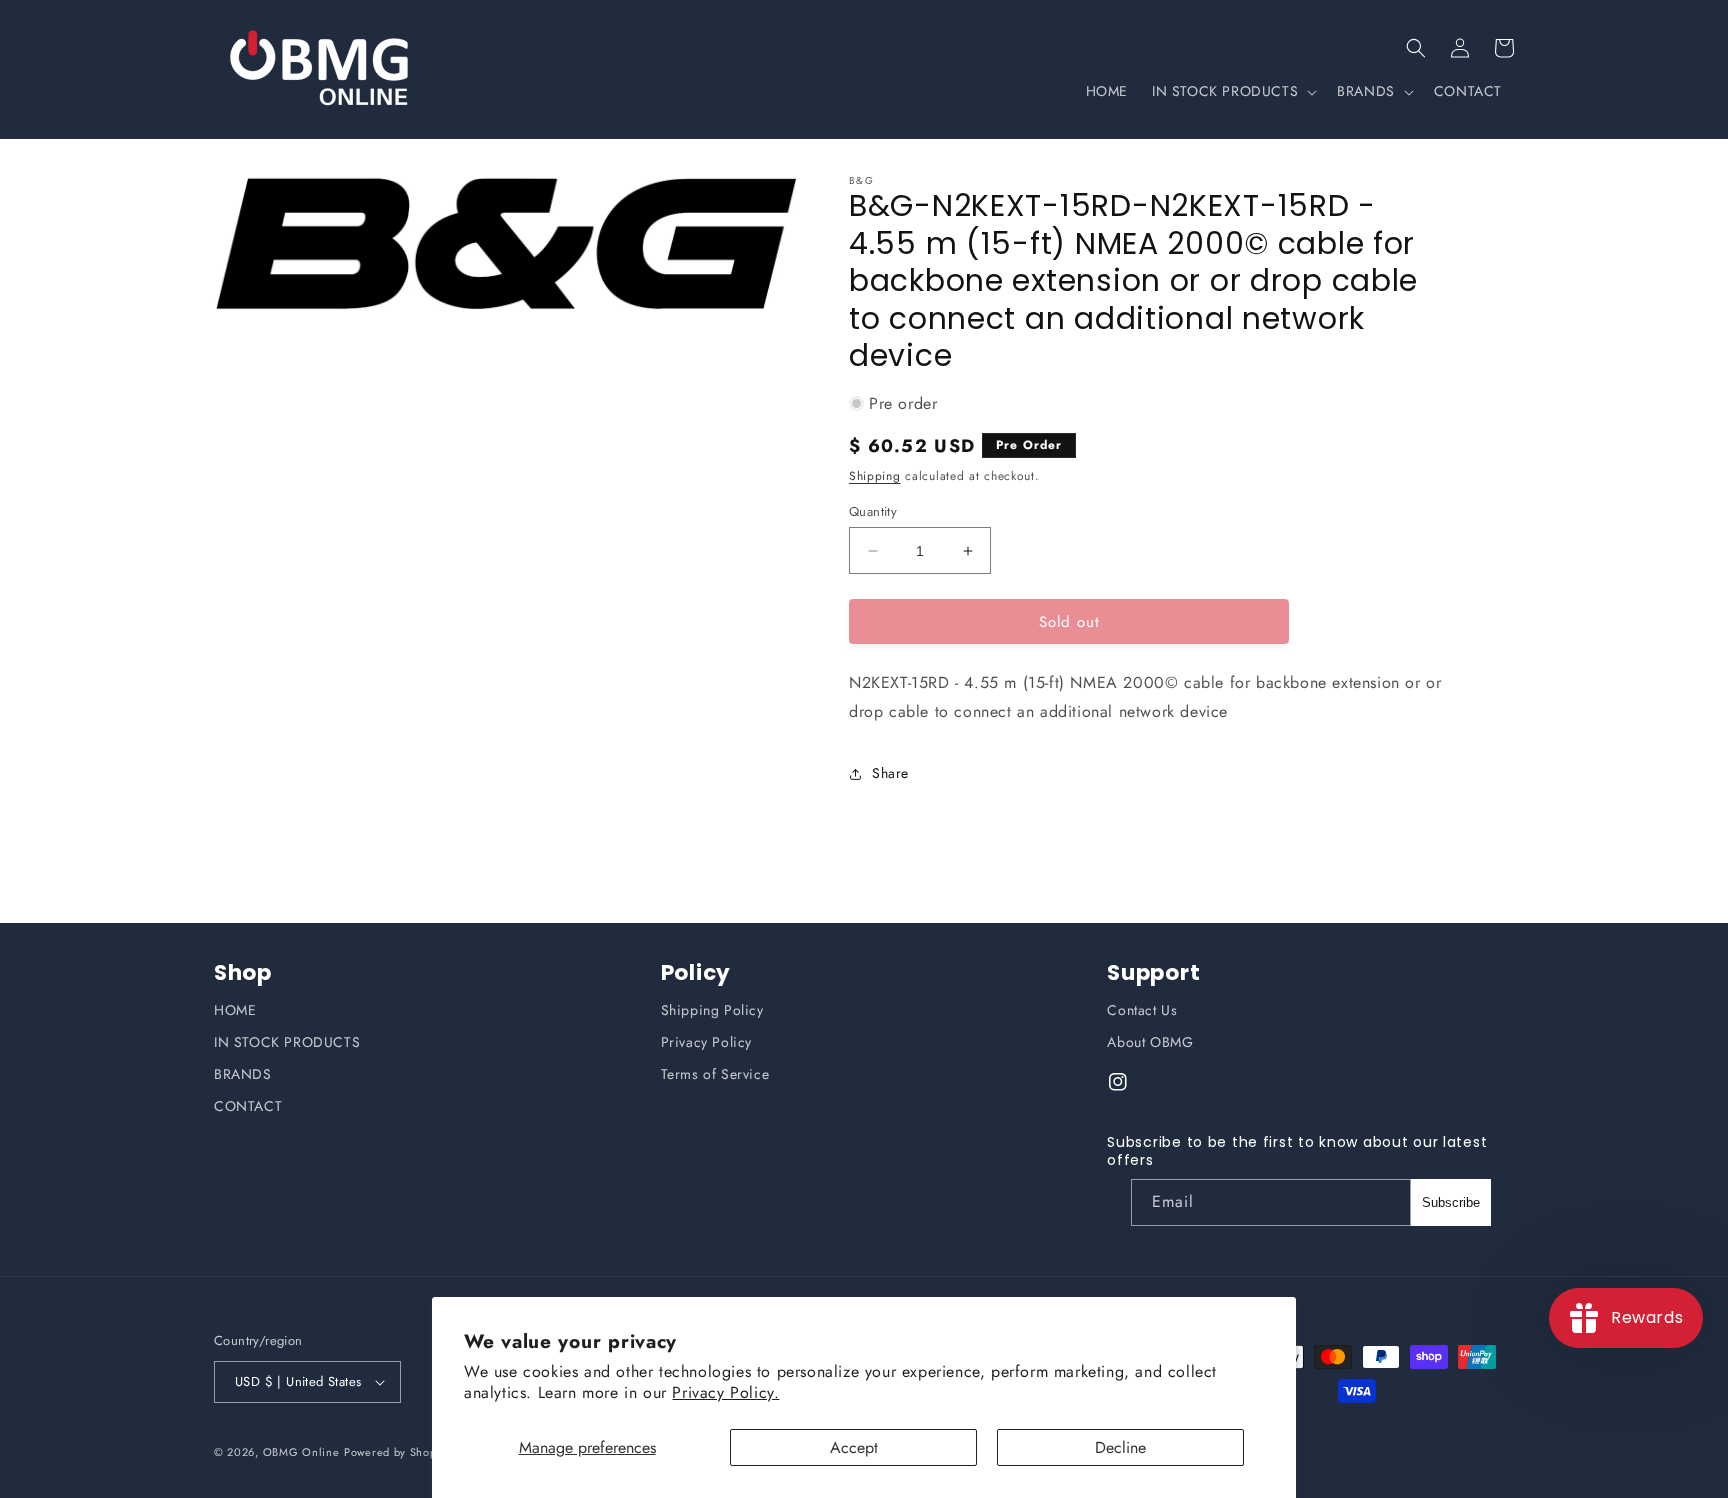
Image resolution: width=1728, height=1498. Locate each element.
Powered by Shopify (397, 1452)
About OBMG (1150, 1042)
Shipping (875, 476)
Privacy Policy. (725, 1392)
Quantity (873, 511)
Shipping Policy (712, 1010)
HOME (235, 1010)
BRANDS (243, 1074)
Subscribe (1451, 1202)
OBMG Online (301, 1452)
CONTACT (248, 1106)
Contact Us (1142, 1010)
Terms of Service (715, 1074)
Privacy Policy (706, 1042)
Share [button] (890, 773)
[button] (1416, 48)
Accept (854, 1447)
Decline (1120, 1447)
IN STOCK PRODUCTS (287, 1042)
